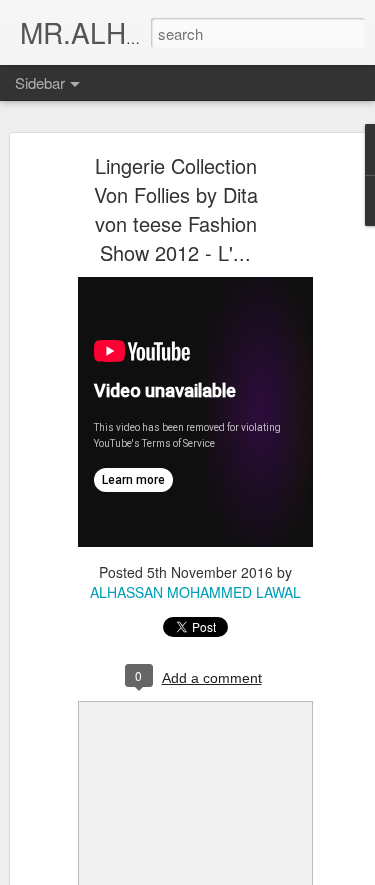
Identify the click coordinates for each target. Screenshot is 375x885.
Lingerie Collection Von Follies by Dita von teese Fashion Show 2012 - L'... (176, 209)
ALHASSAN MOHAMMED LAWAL (195, 592)
